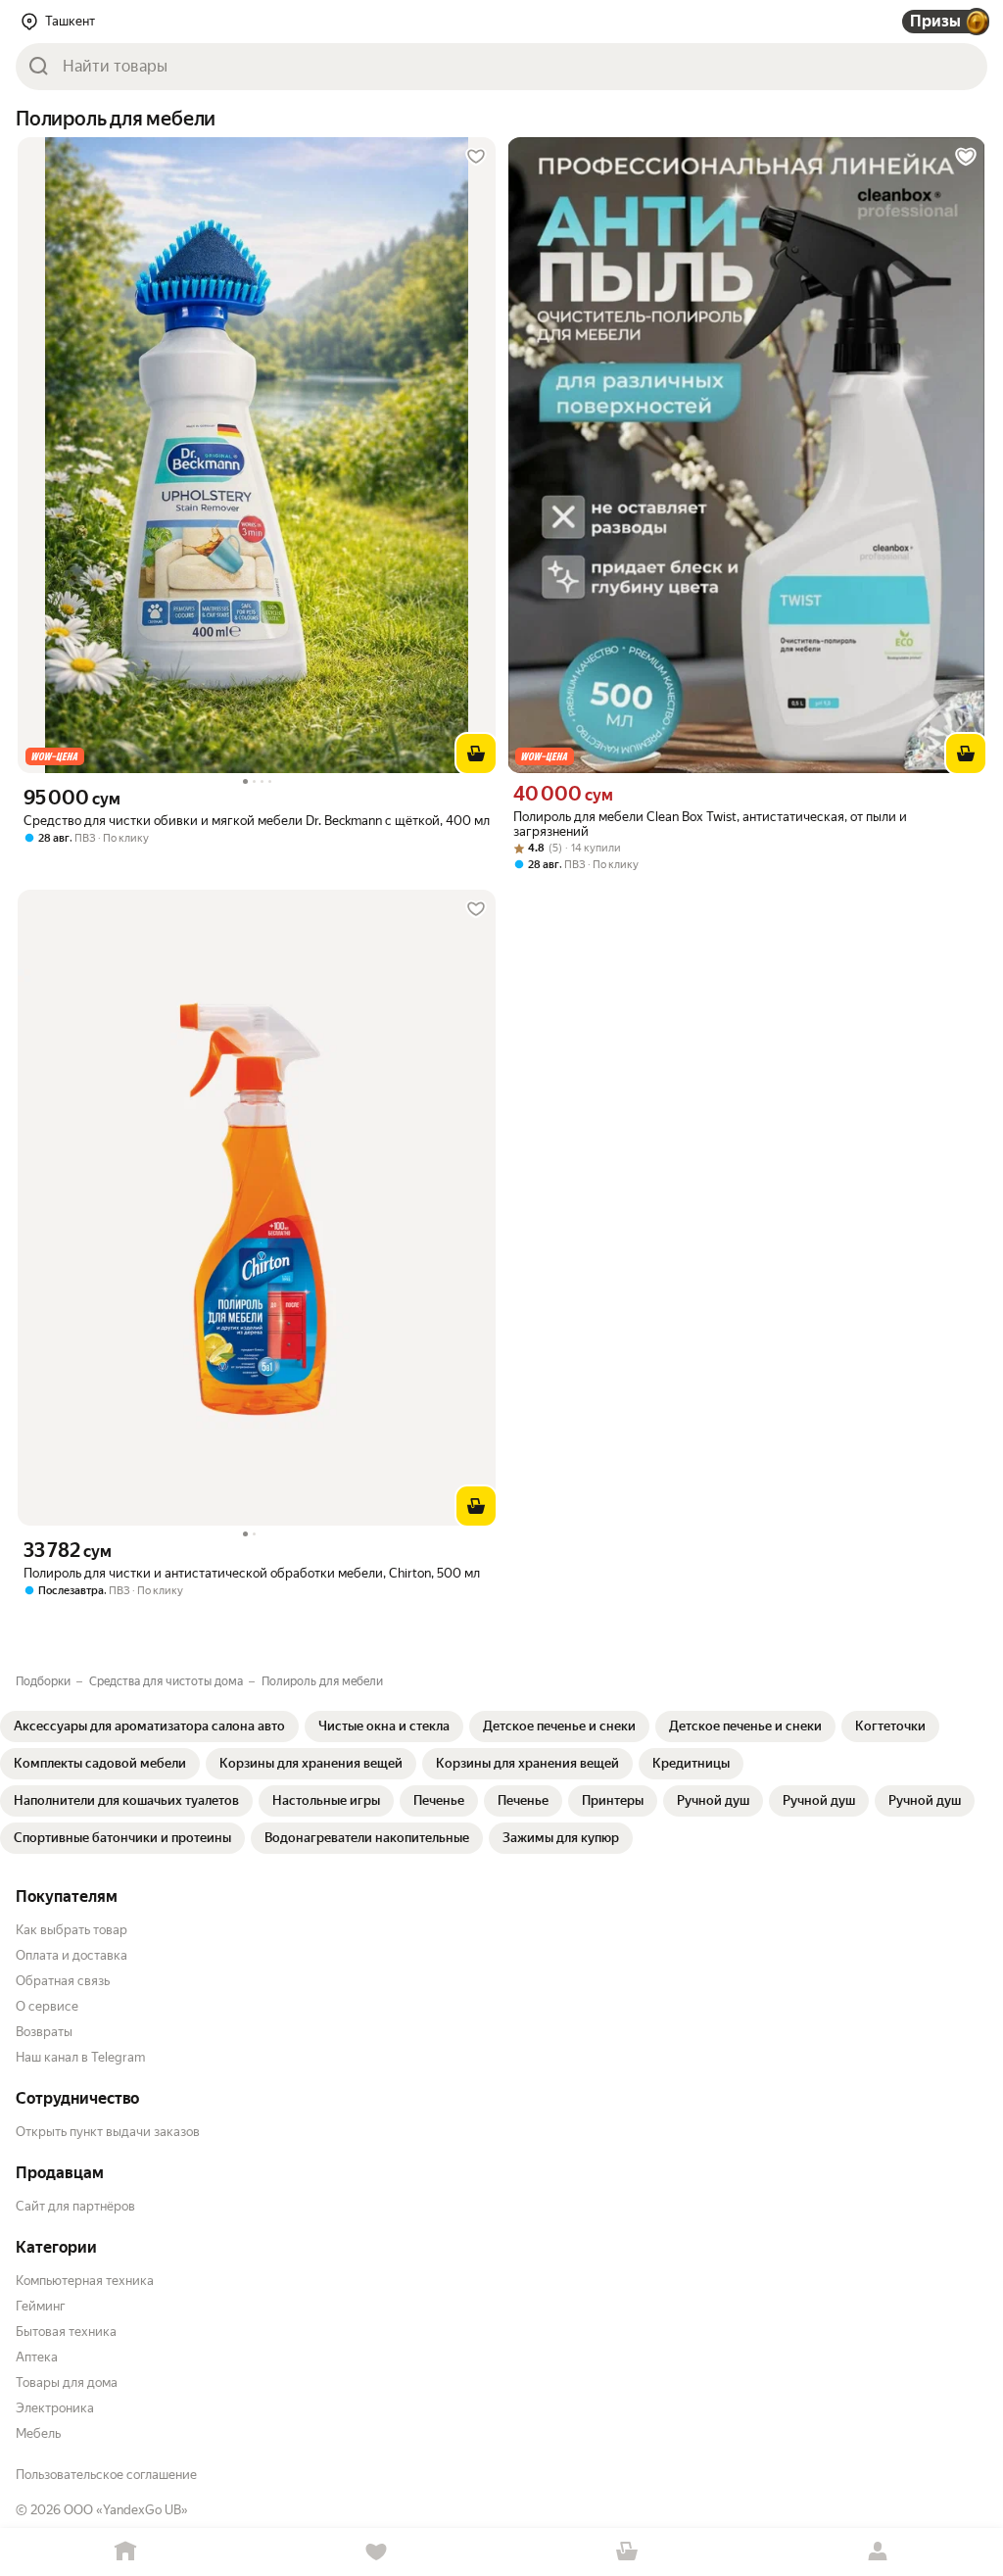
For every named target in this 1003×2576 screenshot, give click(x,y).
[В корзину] (476, 753)
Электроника (55, 2408)
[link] (149, 1726)
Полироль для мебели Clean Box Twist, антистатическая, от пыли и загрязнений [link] (710, 824)
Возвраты (44, 2032)
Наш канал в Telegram (80, 2057)
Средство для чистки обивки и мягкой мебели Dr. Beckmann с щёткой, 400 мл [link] (257, 821)
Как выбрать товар (72, 1930)
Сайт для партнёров (75, 2206)
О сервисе (47, 2006)
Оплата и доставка (72, 1955)
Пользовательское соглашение (106, 2475)
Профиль (878, 2552)
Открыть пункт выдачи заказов (108, 2132)
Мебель (38, 2433)
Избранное (376, 2552)
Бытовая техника (66, 2332)
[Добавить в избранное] (476, 157)
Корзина (627, 2552)
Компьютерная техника (85, 2281)
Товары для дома (67, 2382)
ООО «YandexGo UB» (126, 2510)
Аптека (37, 2357)
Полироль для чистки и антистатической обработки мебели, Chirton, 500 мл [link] (252, 1573)
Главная (125, 2552)
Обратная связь (63, 1981)
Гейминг (41, 2306)
